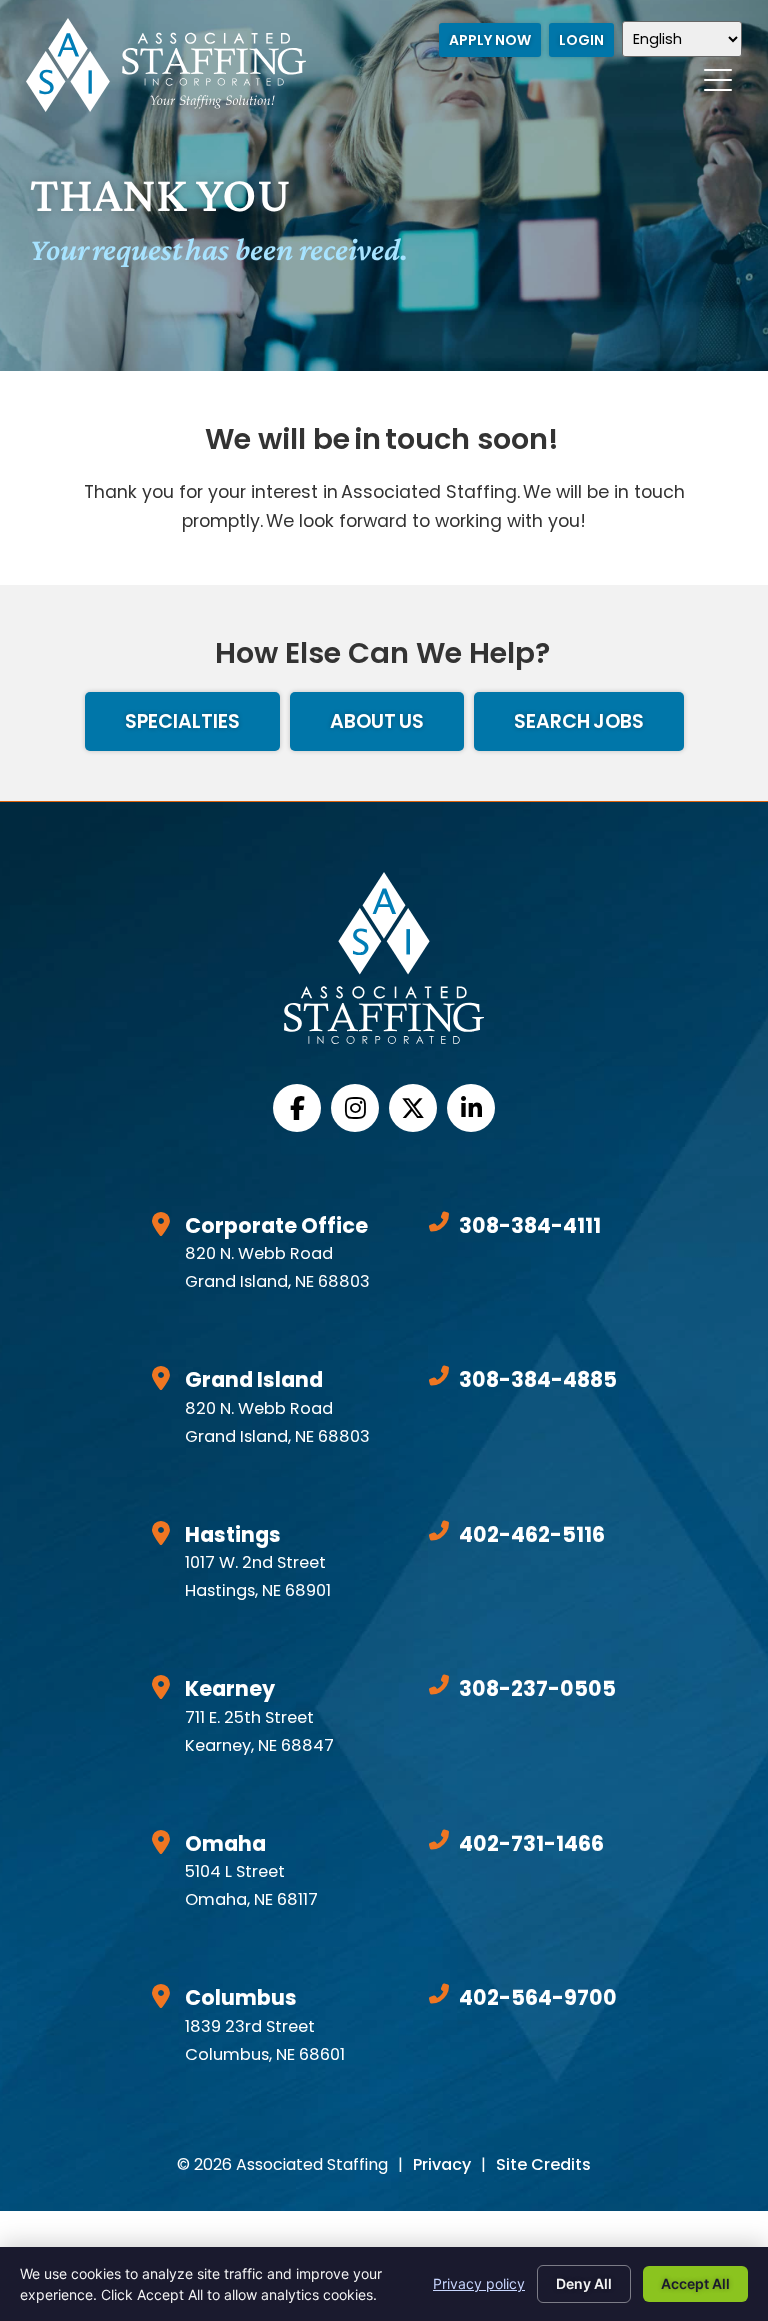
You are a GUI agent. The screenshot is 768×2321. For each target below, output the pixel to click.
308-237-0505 (537, 1688)
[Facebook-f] (297, 1108)
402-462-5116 (532, 1534)
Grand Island (254, 1379)
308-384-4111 (530, 1225)
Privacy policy (479, 2283)
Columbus (241, 1997)
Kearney (230, 1688)
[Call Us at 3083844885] (439, 1376)
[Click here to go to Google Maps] (161, 1224)
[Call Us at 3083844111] (439, 1222)
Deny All (584, 2283)
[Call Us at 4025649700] (439, 1994)
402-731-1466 (531, 1843)
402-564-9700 (538, 1997)
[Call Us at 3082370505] (439, 1685)
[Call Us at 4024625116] (439, 1531)
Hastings (233, 1534)
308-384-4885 (538, 1379)
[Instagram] (355, 1108)
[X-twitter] (413, 1108)
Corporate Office (276, 1225)
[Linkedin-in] (471, 1108)
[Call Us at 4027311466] (439, 1840)
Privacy (442, 2164)
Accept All (695, 2283)
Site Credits (543, 2164)
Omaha (225, 1843)
